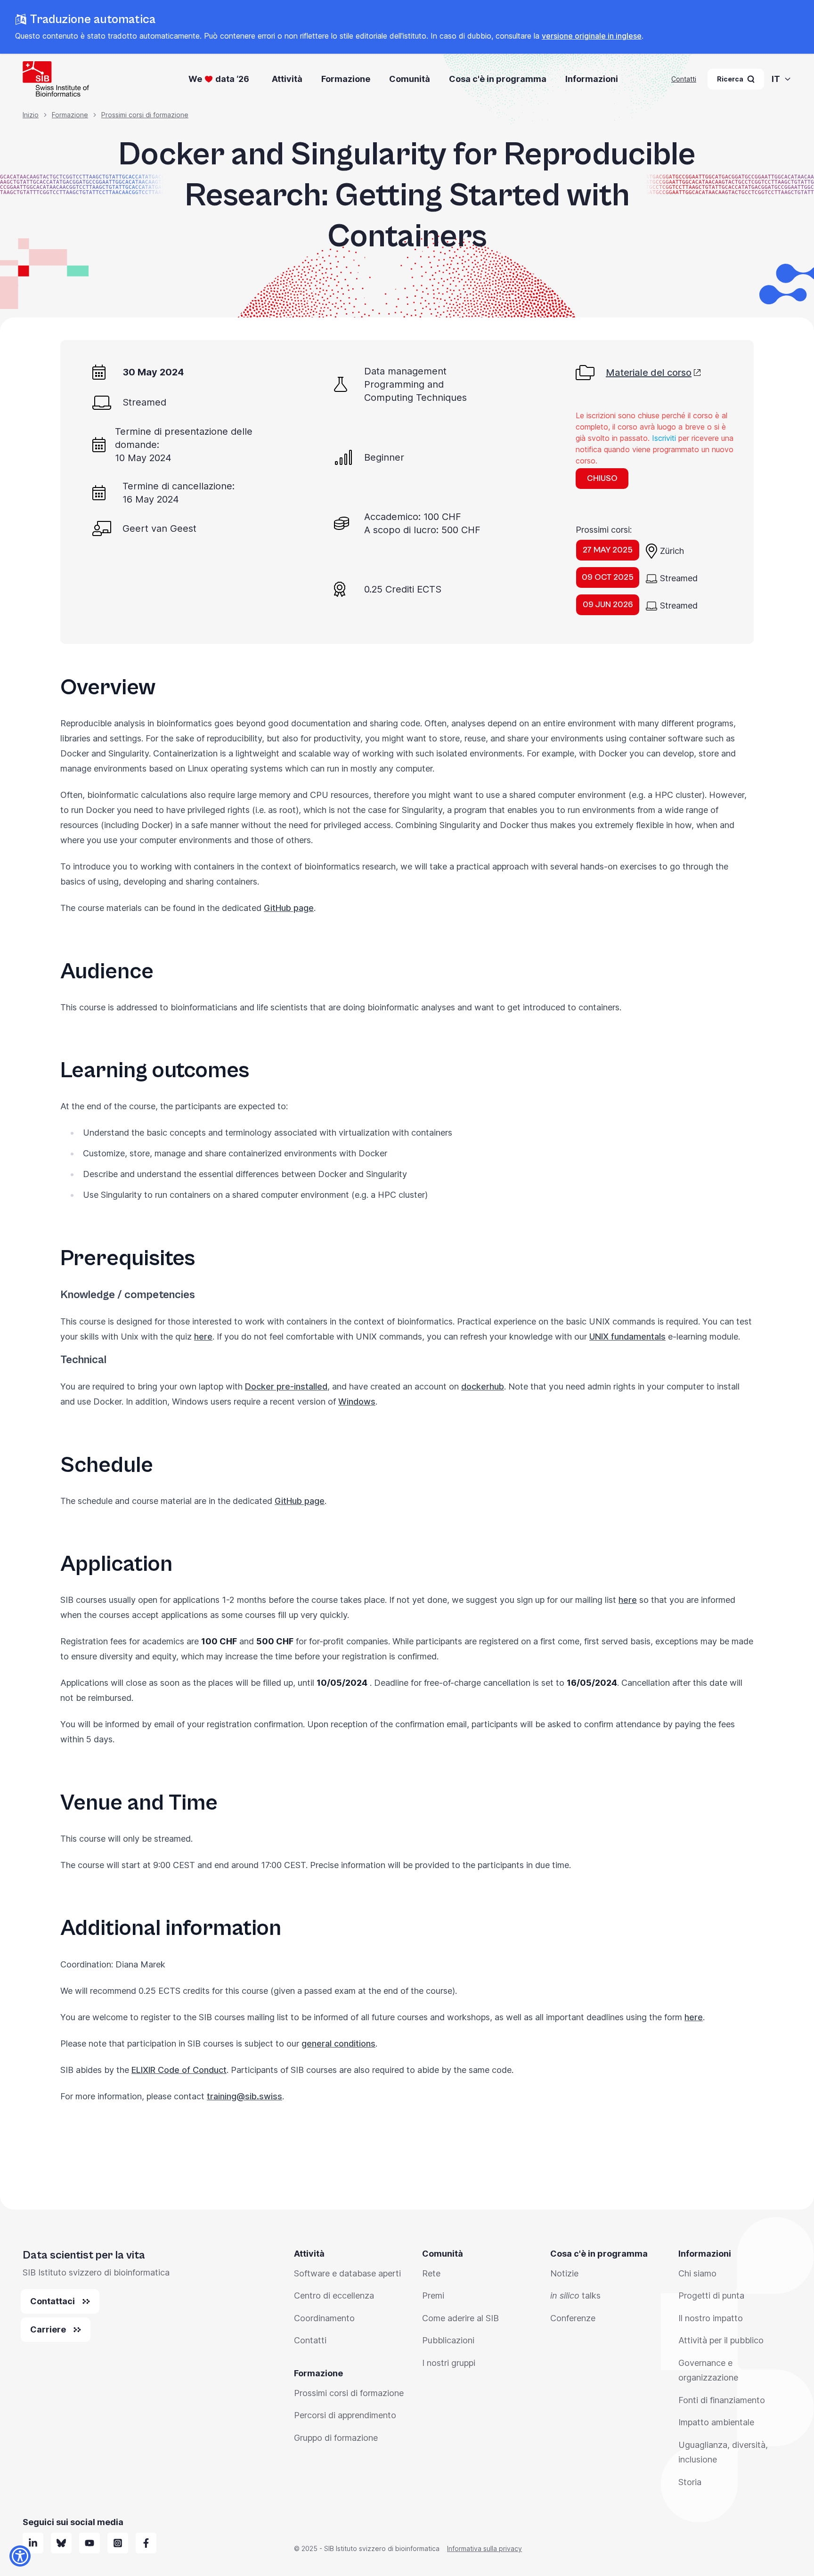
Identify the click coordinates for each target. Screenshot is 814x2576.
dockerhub (483, 1386)
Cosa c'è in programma (498, 79)
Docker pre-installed (286, 1386)
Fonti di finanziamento (722, 2400)
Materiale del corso (649, 373)
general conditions (338, 2044)
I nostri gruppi (449, 2363)
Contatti (684, 79)
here (203, 1337)
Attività (287, 79)
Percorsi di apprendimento (345, 2415)
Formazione (346, 79)
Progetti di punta (711, 2296)
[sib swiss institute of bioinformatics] (33, 2543)
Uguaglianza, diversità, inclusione (723, 2452)
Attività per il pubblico (721, 2340)
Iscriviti (664, 438)
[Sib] (61, 2543)
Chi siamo (697, 2273)
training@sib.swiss (244, 2096)
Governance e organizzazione (708, 2370)
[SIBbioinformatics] (146, 2543)
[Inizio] (56, 79)
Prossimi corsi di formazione (145, 115)
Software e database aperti (347, 2273)
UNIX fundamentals (627, 1337)
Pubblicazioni (448, 2340)
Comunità (410, 79)
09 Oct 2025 (608, 577)
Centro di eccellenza (334, 2296)
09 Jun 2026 (608, 605)
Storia (690, 2482)
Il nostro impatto (711, 2318)
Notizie (564, 2273)
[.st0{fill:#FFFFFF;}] (118, 2543)
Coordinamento (324, 2318)
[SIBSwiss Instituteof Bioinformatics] (90, 2543)
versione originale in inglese (592, 36)
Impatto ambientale (716, 2422)
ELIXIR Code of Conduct (179, 2070)
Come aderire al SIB (460, 2318)
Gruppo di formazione (336, 2438)
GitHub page (289, 908)
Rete (431, 2273)
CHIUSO (602, 478)
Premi (433, 2296)
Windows (357, 1402)
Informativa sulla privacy (484, 2548)
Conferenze (573, 2318)
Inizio (31, 115)
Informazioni (592, 79)
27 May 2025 (608, 550)
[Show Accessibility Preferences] (20, 2556)
